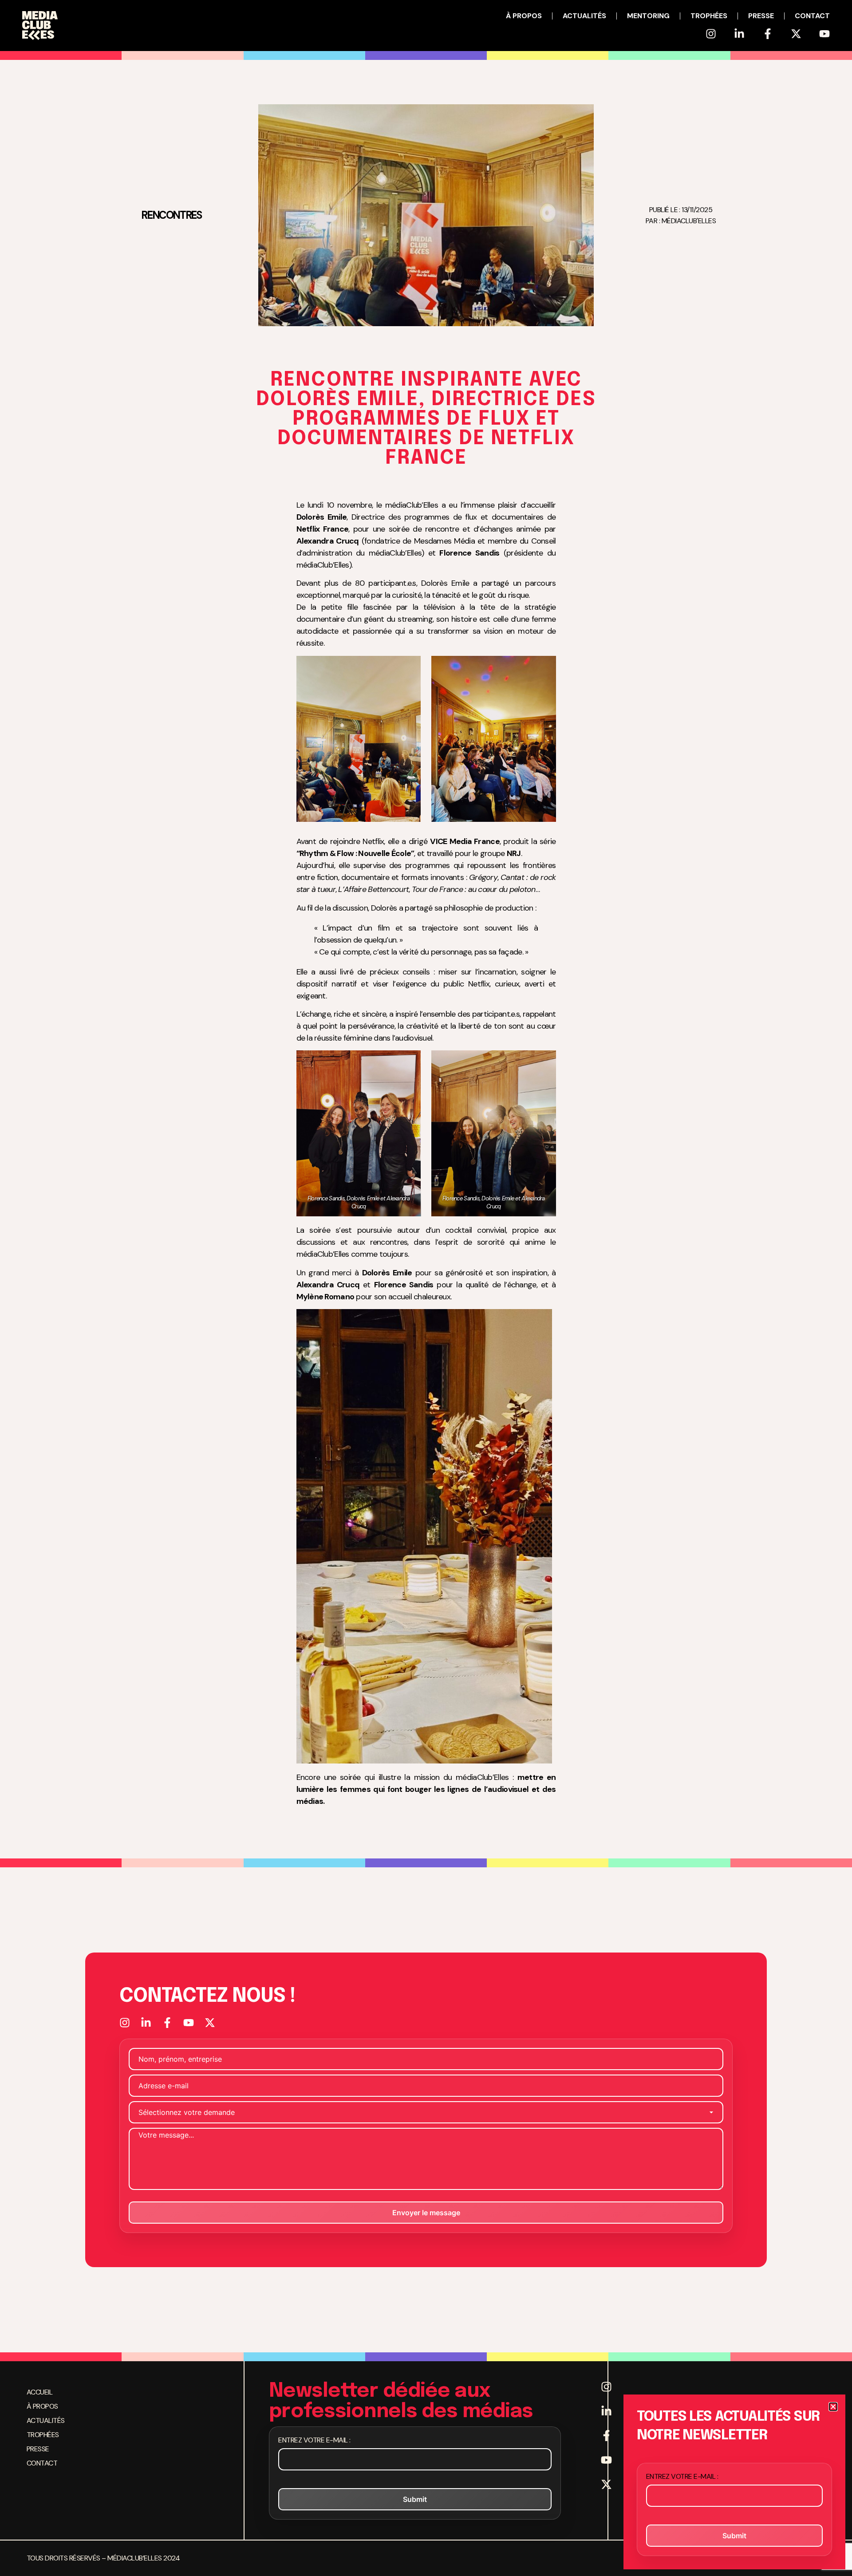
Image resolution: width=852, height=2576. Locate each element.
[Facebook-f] (768, 34)
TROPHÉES (709, 16)
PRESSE (761, 16)
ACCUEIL (39, 2392)
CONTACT (812, 16)
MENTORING (648, 16)
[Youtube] (824, 34)
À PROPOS (524, 16)
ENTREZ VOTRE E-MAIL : (314, 2440)
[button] (833, 2407)
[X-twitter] (796, 34)
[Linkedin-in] (739, 34)
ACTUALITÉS (584, 16)
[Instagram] (711, 34)
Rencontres (171, 215)
